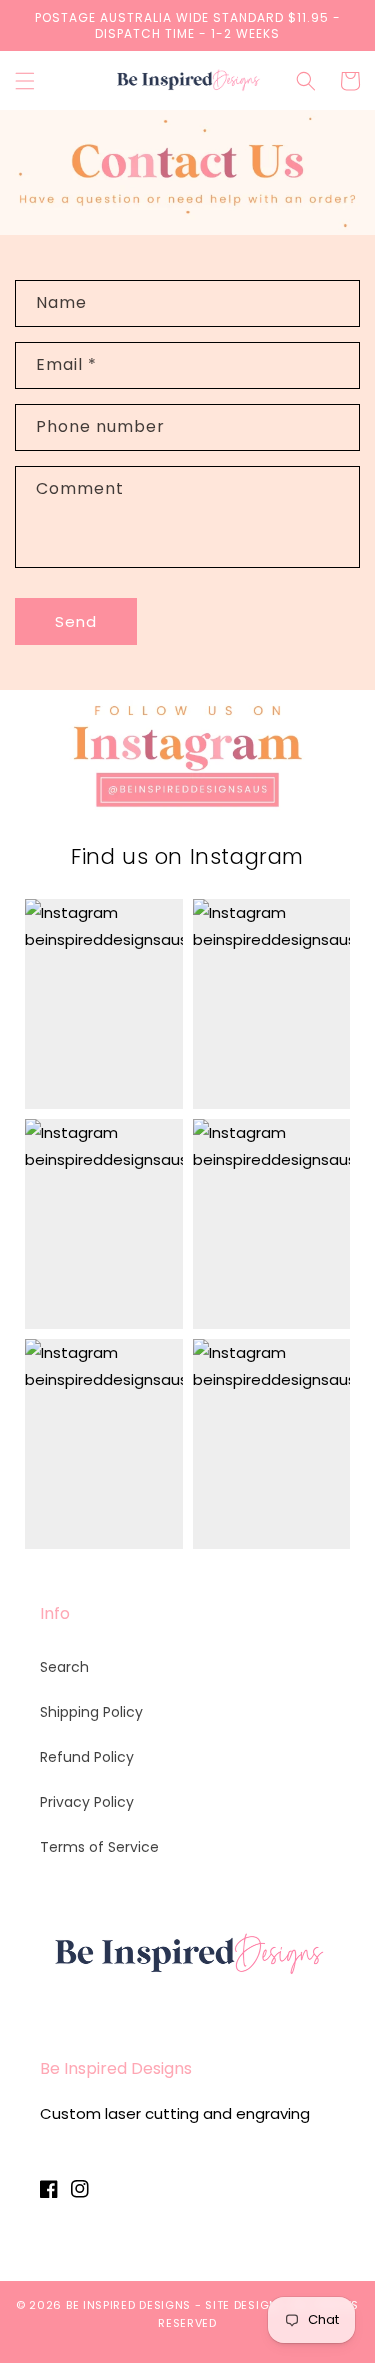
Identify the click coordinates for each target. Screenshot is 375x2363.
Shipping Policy (91, 1712)
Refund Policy (87, 1757)
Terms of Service (99, 1847)
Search (64, 1667)
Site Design (241, 2305)
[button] (25, 81)
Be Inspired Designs (128, 2305)
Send (76, 621)
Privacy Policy (87, 1802)
